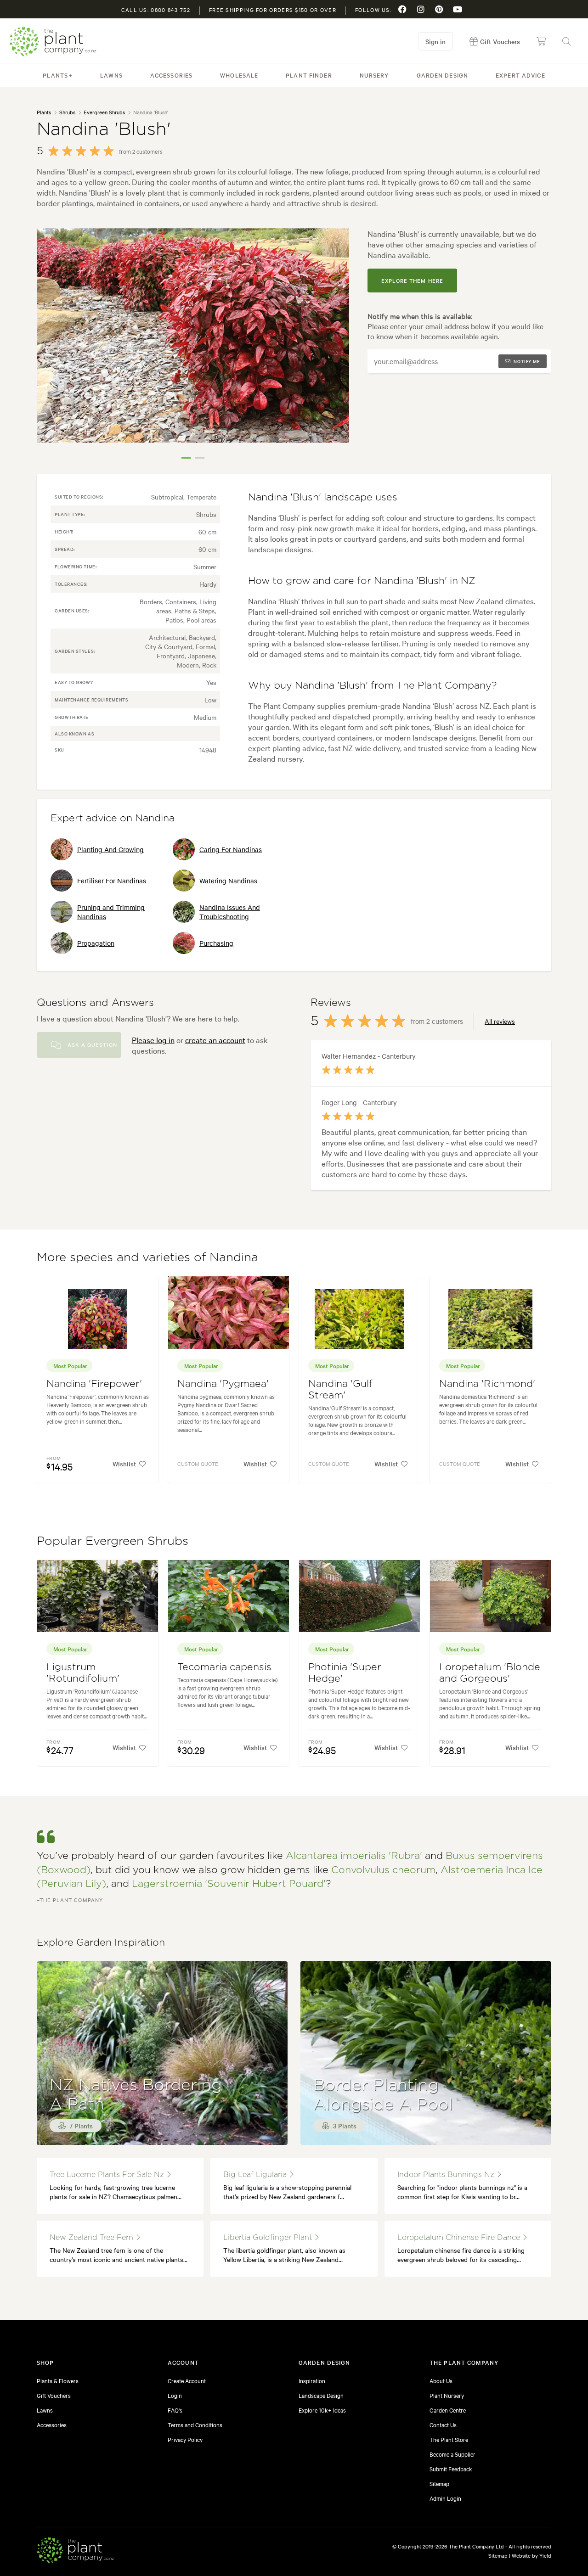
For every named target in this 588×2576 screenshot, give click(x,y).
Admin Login (445, 2498)
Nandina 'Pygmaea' (223, 1384)
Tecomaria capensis (224, 1667)
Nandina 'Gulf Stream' (340, 1390)
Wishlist (124, 1464)
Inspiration (312, 2380)
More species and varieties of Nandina (147, 1257)
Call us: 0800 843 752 (156, 10)
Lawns (111, 75)
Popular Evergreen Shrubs (113, 1541)
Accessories (171, 75)
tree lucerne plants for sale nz (108, 2175)
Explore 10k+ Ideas (322, 2410)
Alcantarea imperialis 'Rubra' (354, 1856)
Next (336, 347)
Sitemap (439, 2483)
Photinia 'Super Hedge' (345, 1673)
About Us (441, 2380)
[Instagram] (421, 9)
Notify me (527, 361)
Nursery (374, 75)
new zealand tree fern (93, 2238)
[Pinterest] (439, 9)
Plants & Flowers (58, 2380)
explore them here (412, 281)
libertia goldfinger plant (269, 2238)
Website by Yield (531, 2555)
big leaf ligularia (256, 2175)
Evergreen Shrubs (104, 112)
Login (175, 2395)
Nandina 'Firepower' (94, 1384)
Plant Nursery (447, 2395)
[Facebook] (402, 9)
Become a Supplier (452, 2454)
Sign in (435, 41)
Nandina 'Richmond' (487, 1384)
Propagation (96, 943)
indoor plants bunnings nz (447, 2175)
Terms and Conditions (195, 2424)
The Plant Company (53, 42)
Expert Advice (520, 75)
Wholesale (239, 75)
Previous (51, 347)
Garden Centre (448, 2410)
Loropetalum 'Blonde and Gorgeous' (490, 1673)
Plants (55, 75)
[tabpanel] (193, 336)
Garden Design (443, 75)
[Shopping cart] (541, 41)
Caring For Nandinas (231, 849)
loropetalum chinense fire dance (460, 2238)
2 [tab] (200, 458)
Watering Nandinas (228, 881)
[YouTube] (458, 9)
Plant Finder (309, 75)
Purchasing (216, 943)
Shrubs (67, 112)
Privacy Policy (185, 2439)
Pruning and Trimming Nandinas (111, 912)
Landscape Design (321, 2395)
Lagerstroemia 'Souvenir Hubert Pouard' (229, 1884)
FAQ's (175, 2410)
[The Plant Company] (75, 2552)
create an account (215, 1040)
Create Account (187, 2380)
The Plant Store (449, 2439)
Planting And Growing (110, 849)
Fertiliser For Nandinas (112, 881)
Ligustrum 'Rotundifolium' (83, 1673)
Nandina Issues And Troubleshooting (230, 912)
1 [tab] (186, 458)
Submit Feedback (451, 2469)
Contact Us (443, 2424)
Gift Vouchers (54, 2395)
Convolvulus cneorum (383, 1870)
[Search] (566, 41)
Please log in (153, 1040)
